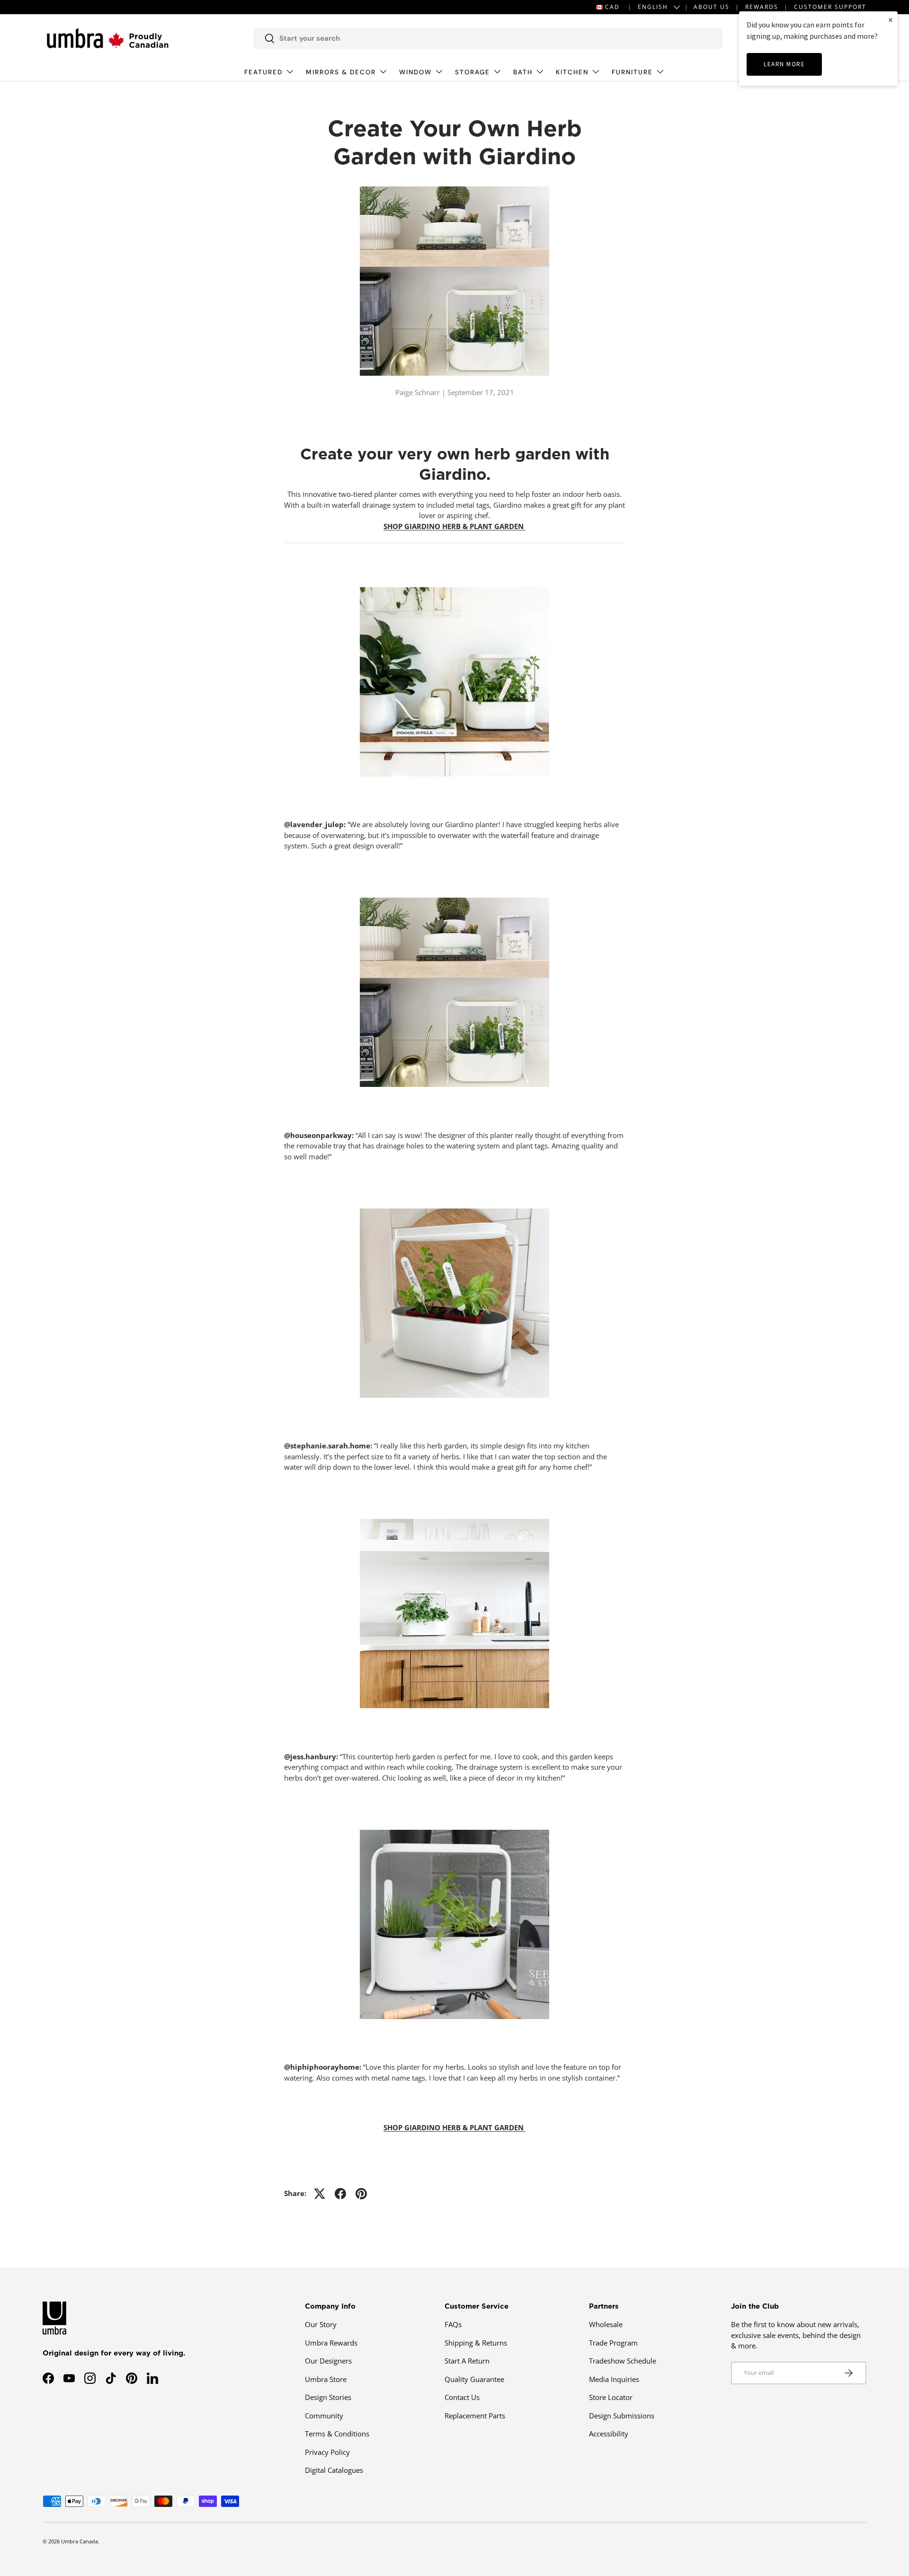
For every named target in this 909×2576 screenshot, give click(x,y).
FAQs (453, 2324)
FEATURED (263, 72)
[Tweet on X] (320, 2194)
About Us (712, 7)
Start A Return (467, 2361)
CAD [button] (612, 7)
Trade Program (613, 2343)
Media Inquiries (614, 2379)
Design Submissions (622, 2416)
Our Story (321, 2324)
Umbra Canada (80, 2541)
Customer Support (830, 7)
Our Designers (328, 2361)
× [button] (891, 20)
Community (324, 2416)
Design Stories (328, 2397)
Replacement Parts (475, 2416)
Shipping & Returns (476, 2343)
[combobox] (488, 38)
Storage (472, 72)
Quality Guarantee (474, 2379)
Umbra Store (326, 2379)
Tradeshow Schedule (623, 2361)
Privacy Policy (327, 2452)
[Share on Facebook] (340, 2194)
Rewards (762, 7)
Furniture (632, 72)
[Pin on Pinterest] (361, 2194)
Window (415, 72)
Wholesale (606, 2324)
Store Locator (611, 2397)
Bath (523, 72)
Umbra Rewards (331, 2343)
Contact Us (462, 2397)
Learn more (784, 64)
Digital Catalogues (334, 2470)
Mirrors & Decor (341, 72)
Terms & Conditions (337, 2434)
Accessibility (609, 2434)
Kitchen (572, 72)
